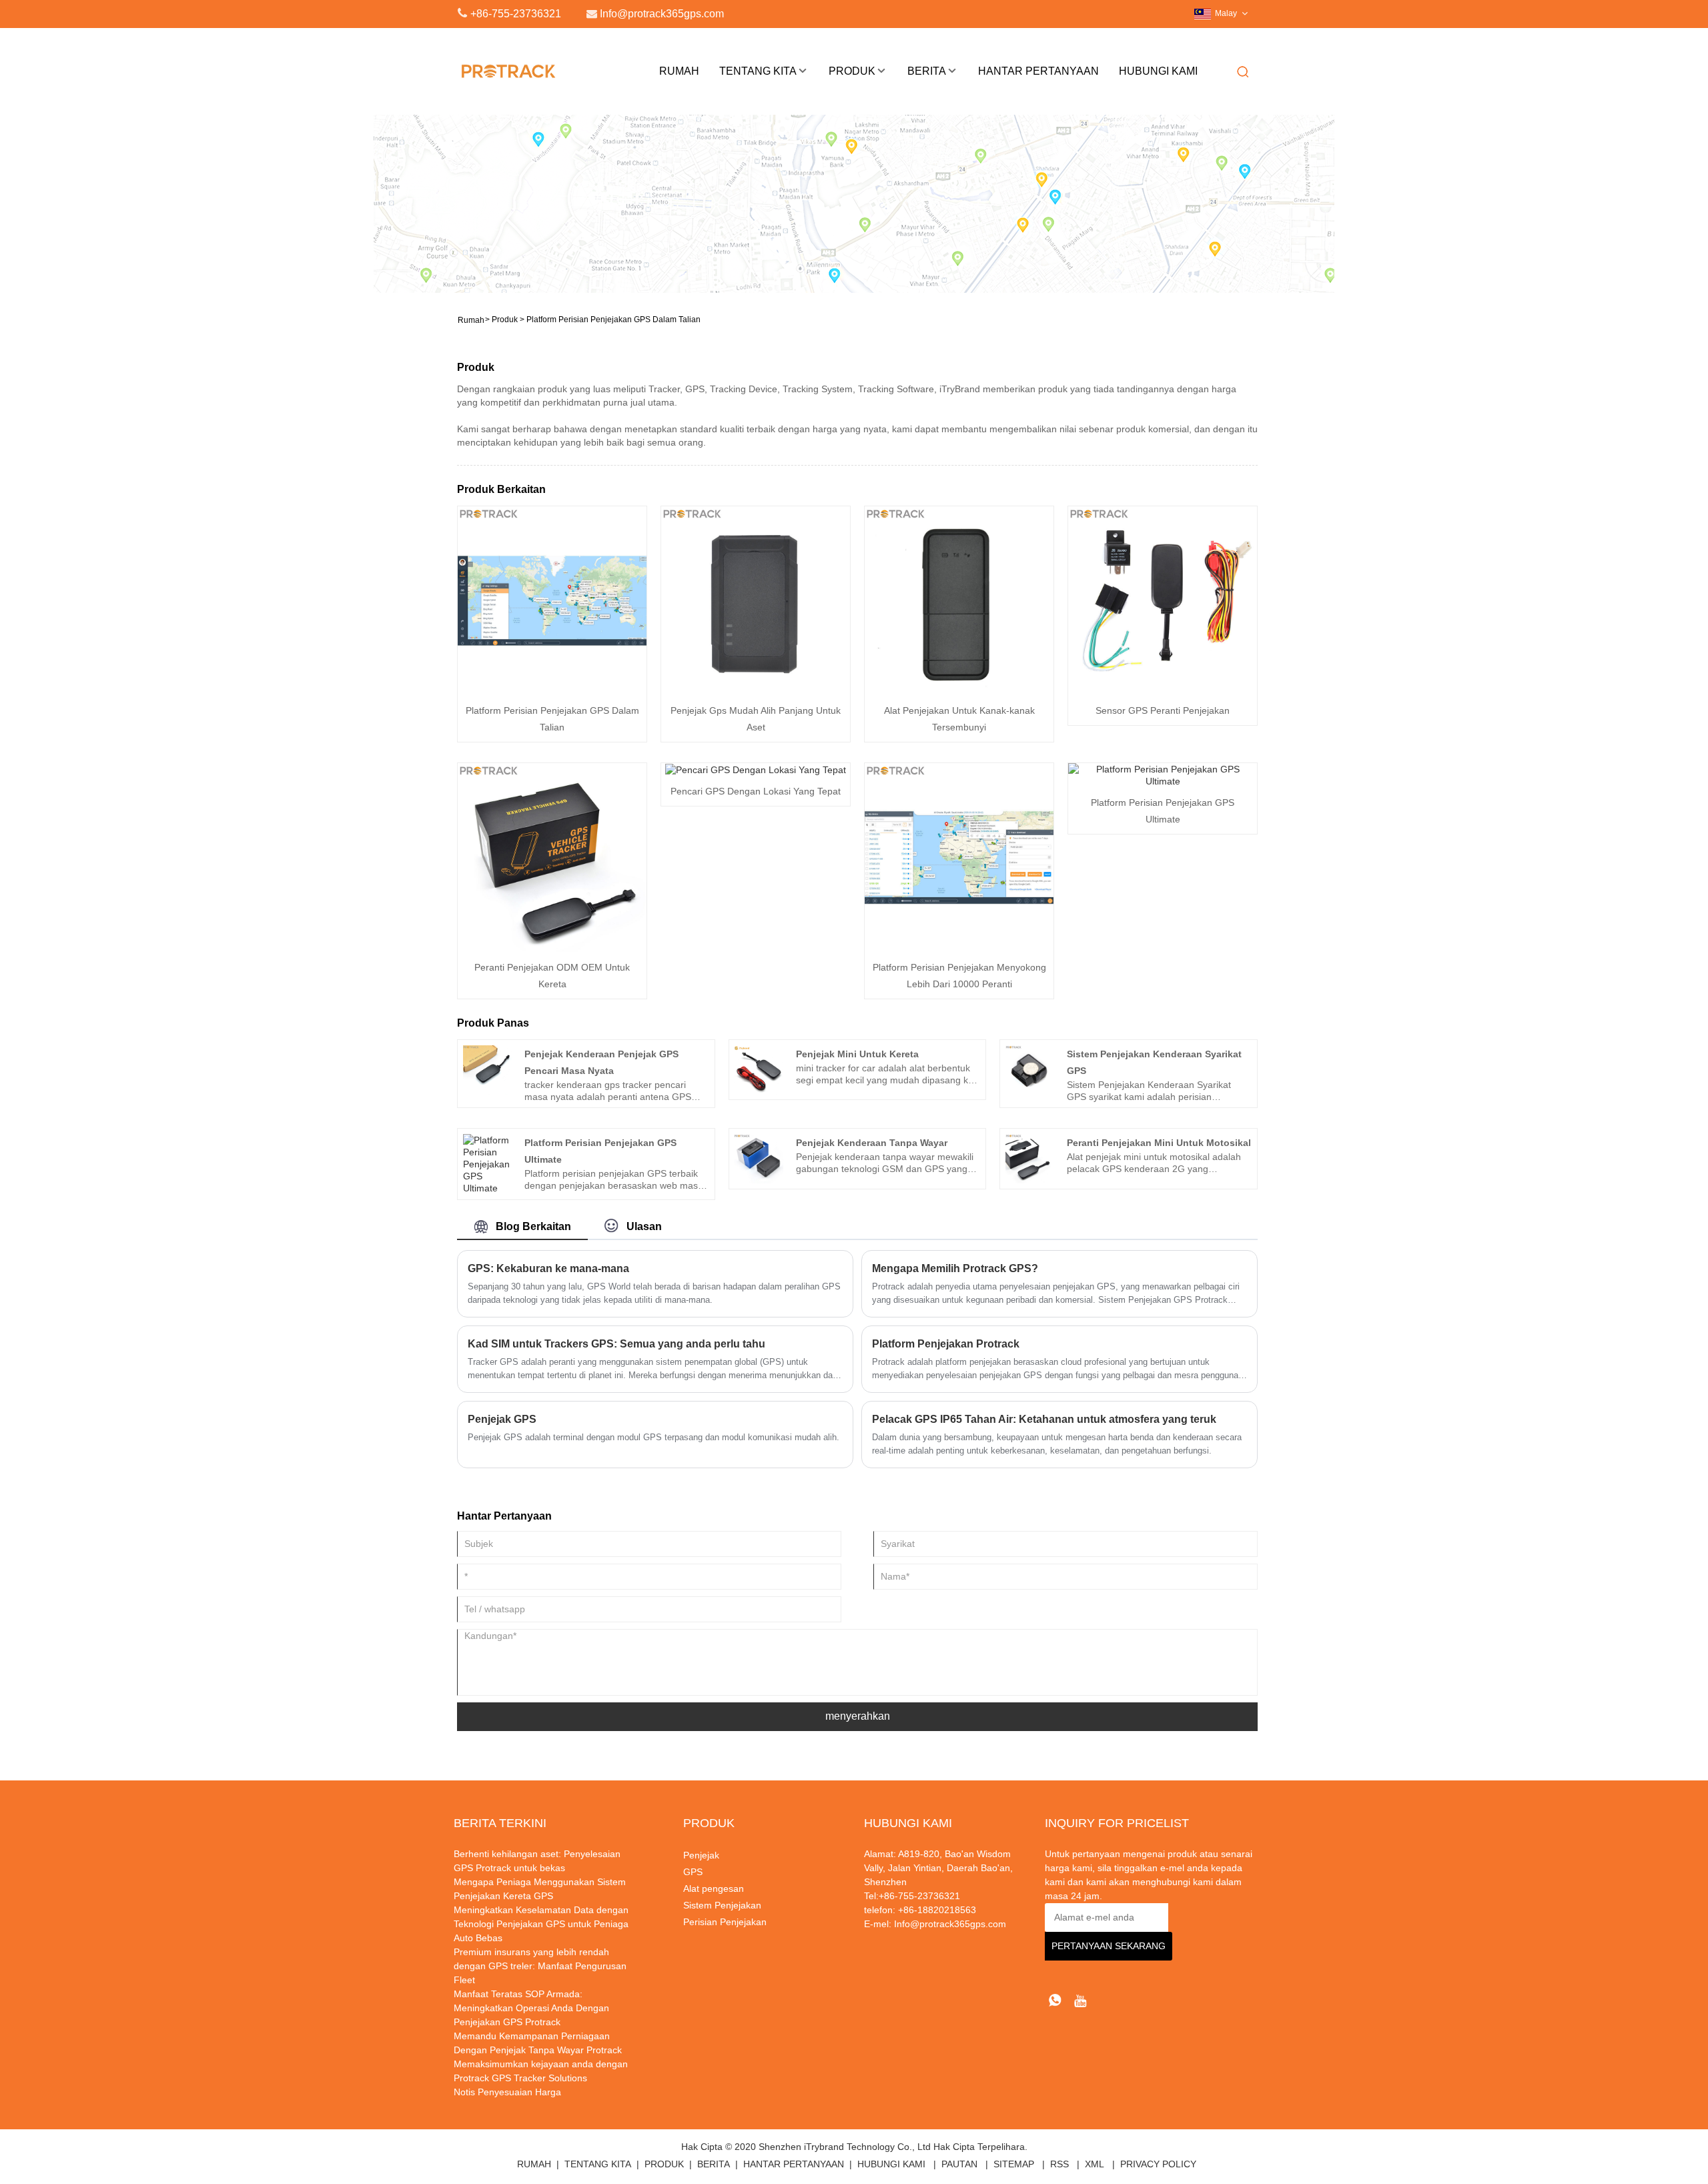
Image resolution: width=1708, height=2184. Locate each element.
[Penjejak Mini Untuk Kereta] (759, 1069)
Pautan (959, 2164)
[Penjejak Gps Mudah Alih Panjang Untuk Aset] (756, 600)
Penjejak (701, 1855)
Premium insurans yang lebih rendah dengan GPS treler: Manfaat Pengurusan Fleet (540, 1966)
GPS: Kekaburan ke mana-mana (548, 1268)
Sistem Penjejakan (722, 1905)
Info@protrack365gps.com (950, 1924)
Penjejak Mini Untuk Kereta (857, 1054)
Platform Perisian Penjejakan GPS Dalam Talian (613, 320)
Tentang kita (758, 71)
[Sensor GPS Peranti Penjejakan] (1163, 600)
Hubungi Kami (1158, 71)
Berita (927, 71)
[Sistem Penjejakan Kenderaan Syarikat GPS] (1030, 1069)
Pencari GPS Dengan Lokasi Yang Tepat (756, 791)
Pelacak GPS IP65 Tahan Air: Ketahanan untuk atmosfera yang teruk (1044, 1419)
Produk (852, 71)
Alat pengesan (714, 1888)
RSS (1059, 2164)
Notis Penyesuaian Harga (507, 2092)
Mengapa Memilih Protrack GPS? (955, 1268)
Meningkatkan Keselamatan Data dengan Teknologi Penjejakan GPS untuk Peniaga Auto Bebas (541, 1924)
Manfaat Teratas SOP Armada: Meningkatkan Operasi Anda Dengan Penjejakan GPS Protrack (531, 2008)
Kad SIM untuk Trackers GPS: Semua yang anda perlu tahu (616, 1344)
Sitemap (1014, 2164)
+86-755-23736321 (516, 14)
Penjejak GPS (502, 1419)
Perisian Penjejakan (725, 1922)
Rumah (679, 71)
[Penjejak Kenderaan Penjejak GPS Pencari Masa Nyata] (488, 1069)
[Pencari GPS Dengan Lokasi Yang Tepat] (756, 769)
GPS (693, 1872)
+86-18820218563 (936, 1910)
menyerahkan (858, 1716)
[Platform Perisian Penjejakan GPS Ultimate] (1163, 774)
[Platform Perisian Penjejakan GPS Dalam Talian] (552, 600)
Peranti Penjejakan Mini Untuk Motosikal (1159, 1143)
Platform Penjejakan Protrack (946, 1344)
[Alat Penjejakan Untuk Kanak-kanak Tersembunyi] (959, 600)
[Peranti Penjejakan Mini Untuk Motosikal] (1030, 1158)
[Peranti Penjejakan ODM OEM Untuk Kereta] (552, 857)
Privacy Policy (1158, 2164)
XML (1095, 2164)
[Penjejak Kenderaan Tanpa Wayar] (759, 1158)
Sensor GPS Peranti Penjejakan (1163, 710)
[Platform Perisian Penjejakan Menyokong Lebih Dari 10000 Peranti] (959, 857)
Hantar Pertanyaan (1038, 71)
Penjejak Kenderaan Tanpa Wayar (872, 1143)
